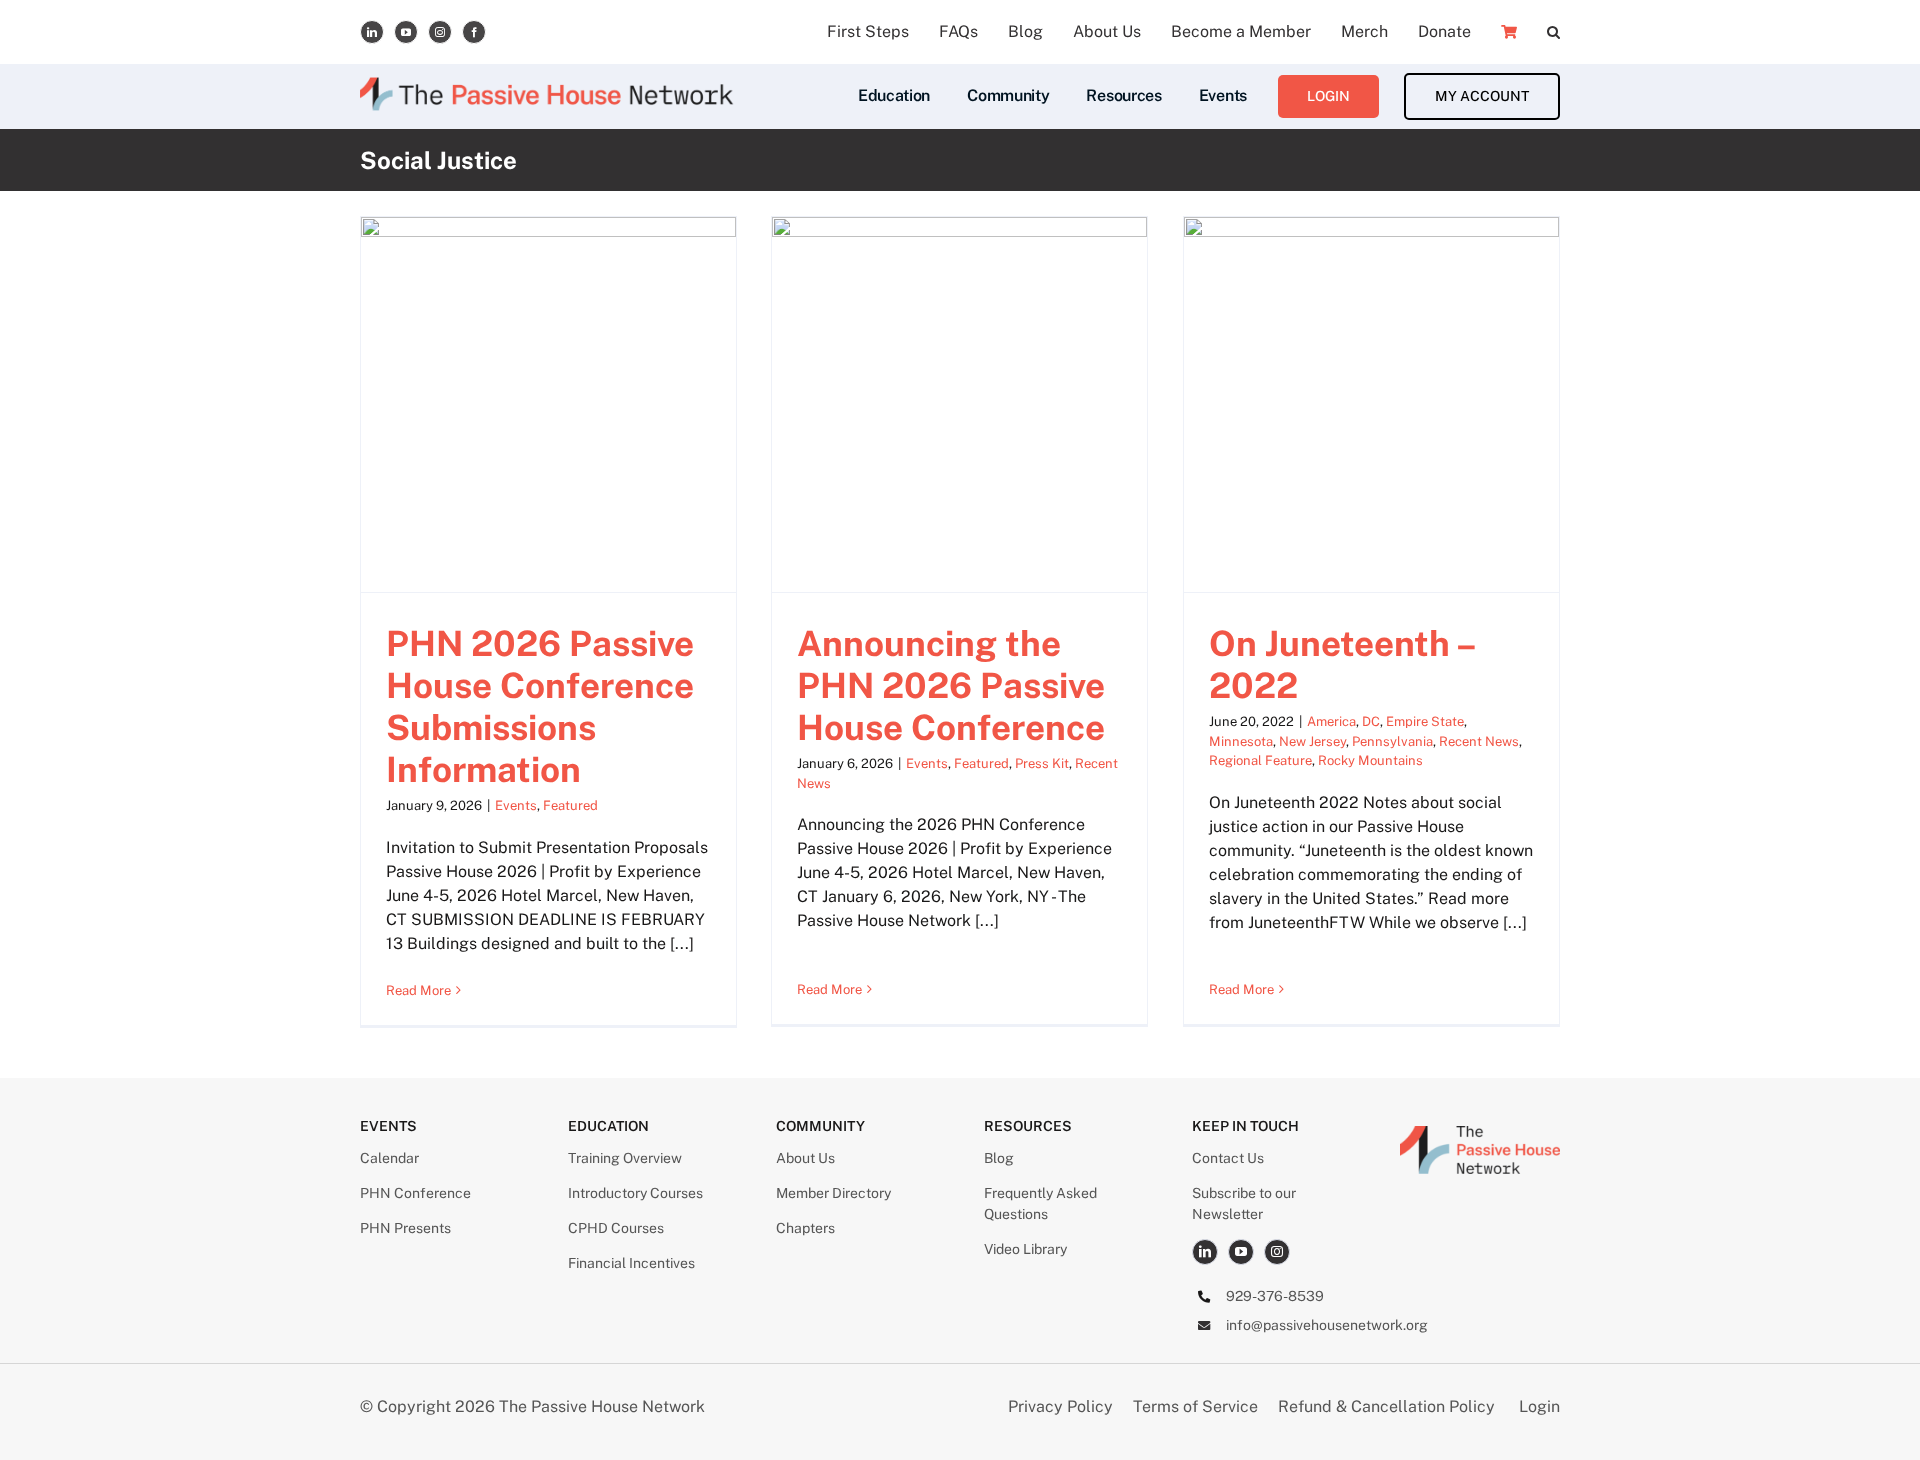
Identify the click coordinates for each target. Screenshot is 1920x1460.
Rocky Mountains (1370, 760)
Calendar (389, 1158)
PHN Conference (415, 1193)
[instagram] (440, 32)
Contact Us (1228, 1158)
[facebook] (474, 32)
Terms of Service (1195, 1406)
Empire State (1425, 721)
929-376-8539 (1275, 1296)
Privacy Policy (1062, 1406)
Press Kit (1042, 763)
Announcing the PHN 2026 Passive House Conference (951, 685)
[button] (1553, 32)
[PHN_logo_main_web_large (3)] (1480, 1133)
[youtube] (406, 32)
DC (1371, 721)
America (1331, 721)
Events (516, 805)
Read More (418, 990)
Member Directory (833, 1193)
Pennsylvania (1392, 741)
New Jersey (1312, 741)
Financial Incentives (631, 1263)
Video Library (1025, 1249)
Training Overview (625, 1158)
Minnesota (1241, 741)
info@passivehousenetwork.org (1327, 1325)
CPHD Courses (616, 1228)
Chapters (805, 1228)
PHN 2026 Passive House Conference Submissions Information (540, 706)
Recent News (1479, 741)
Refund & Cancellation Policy (1386, 1406)
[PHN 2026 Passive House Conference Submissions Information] (548, 404)
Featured (570, 805)
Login (1539, 1406)
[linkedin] (372, 32)
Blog (999, 1158)
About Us (805, 1158)
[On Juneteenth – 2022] (1371, 404)
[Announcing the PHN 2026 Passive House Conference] (959, 404)
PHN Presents (405, 1228)
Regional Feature (1260, 760)
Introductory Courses (635, 1193)
